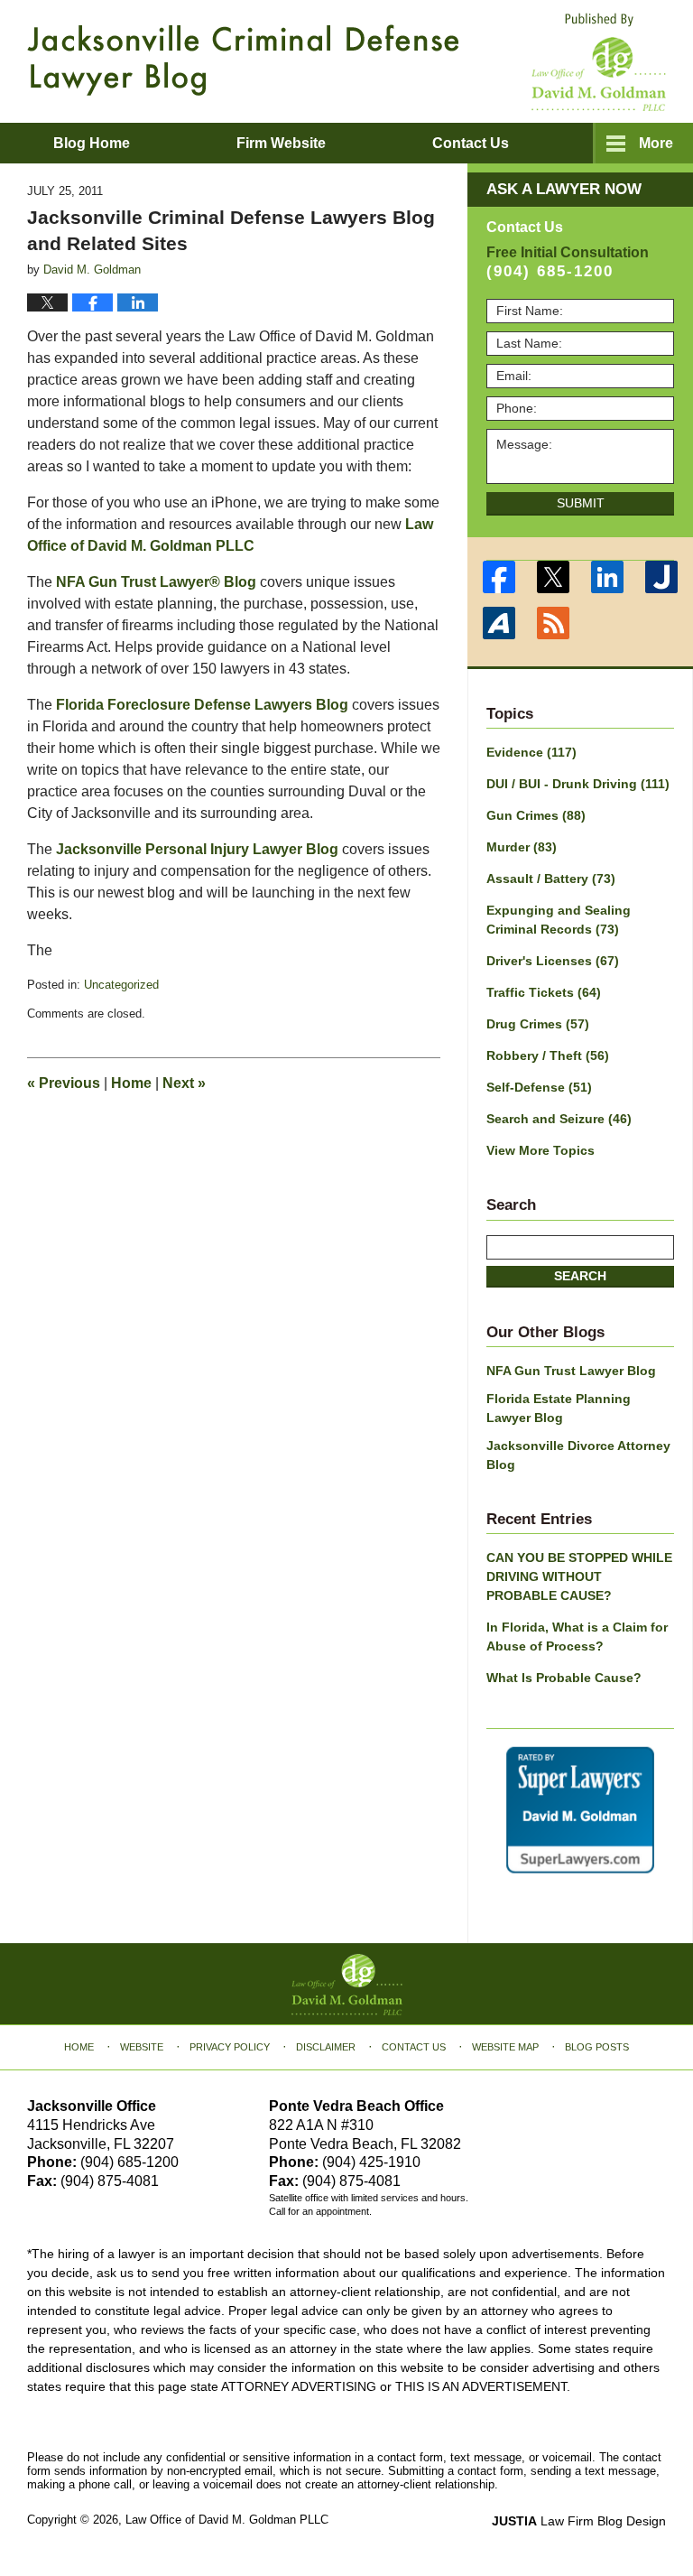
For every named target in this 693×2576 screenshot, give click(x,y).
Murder (522, 847)
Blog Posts (597, 2047)
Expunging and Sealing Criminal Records (559, 920)
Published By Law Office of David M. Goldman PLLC (599, 62)
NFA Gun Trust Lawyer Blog (571, 1371)
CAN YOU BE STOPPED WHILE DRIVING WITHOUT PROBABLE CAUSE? (579, 1576)
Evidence (531, 752)
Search (580, 1276)
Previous (64, 1083)
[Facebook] (499, 577)
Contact (471, 143)
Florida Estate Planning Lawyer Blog (559, 1408)
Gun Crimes (536, 815)
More (656, 143)
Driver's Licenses (553, 961)
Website (142, 2047)
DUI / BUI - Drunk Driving (578, 784)
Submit (581, 503)
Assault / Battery (551, 879)
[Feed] (553, 623)
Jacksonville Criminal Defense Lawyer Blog (243, 60)
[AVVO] (499, 623)
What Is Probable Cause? (564, 1678)
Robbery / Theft (548, 1056)
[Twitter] (553, 577)
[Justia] (661, 577)
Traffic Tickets (544, 992)
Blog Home (92, 143)
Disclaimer (326, 2047)
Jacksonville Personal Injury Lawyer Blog (197, 849)
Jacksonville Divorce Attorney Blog (578, 1455)
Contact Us (414, 2047)
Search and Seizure (559, 1119)
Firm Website (281, 143)
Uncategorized (121, 985)
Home (131, 1083)
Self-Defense (539, 1087)
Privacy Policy (230, 2047)
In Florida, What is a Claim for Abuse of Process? (577, 1637)
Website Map (505, 2047)
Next (184, 1083)
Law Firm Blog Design (579, 2521)
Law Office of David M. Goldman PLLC (227, 2520)
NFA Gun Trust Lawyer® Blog (156, 582)
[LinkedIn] (607, 577)
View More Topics (541, 1150)
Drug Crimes (538, 1024)
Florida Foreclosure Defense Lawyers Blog (204, 705)
